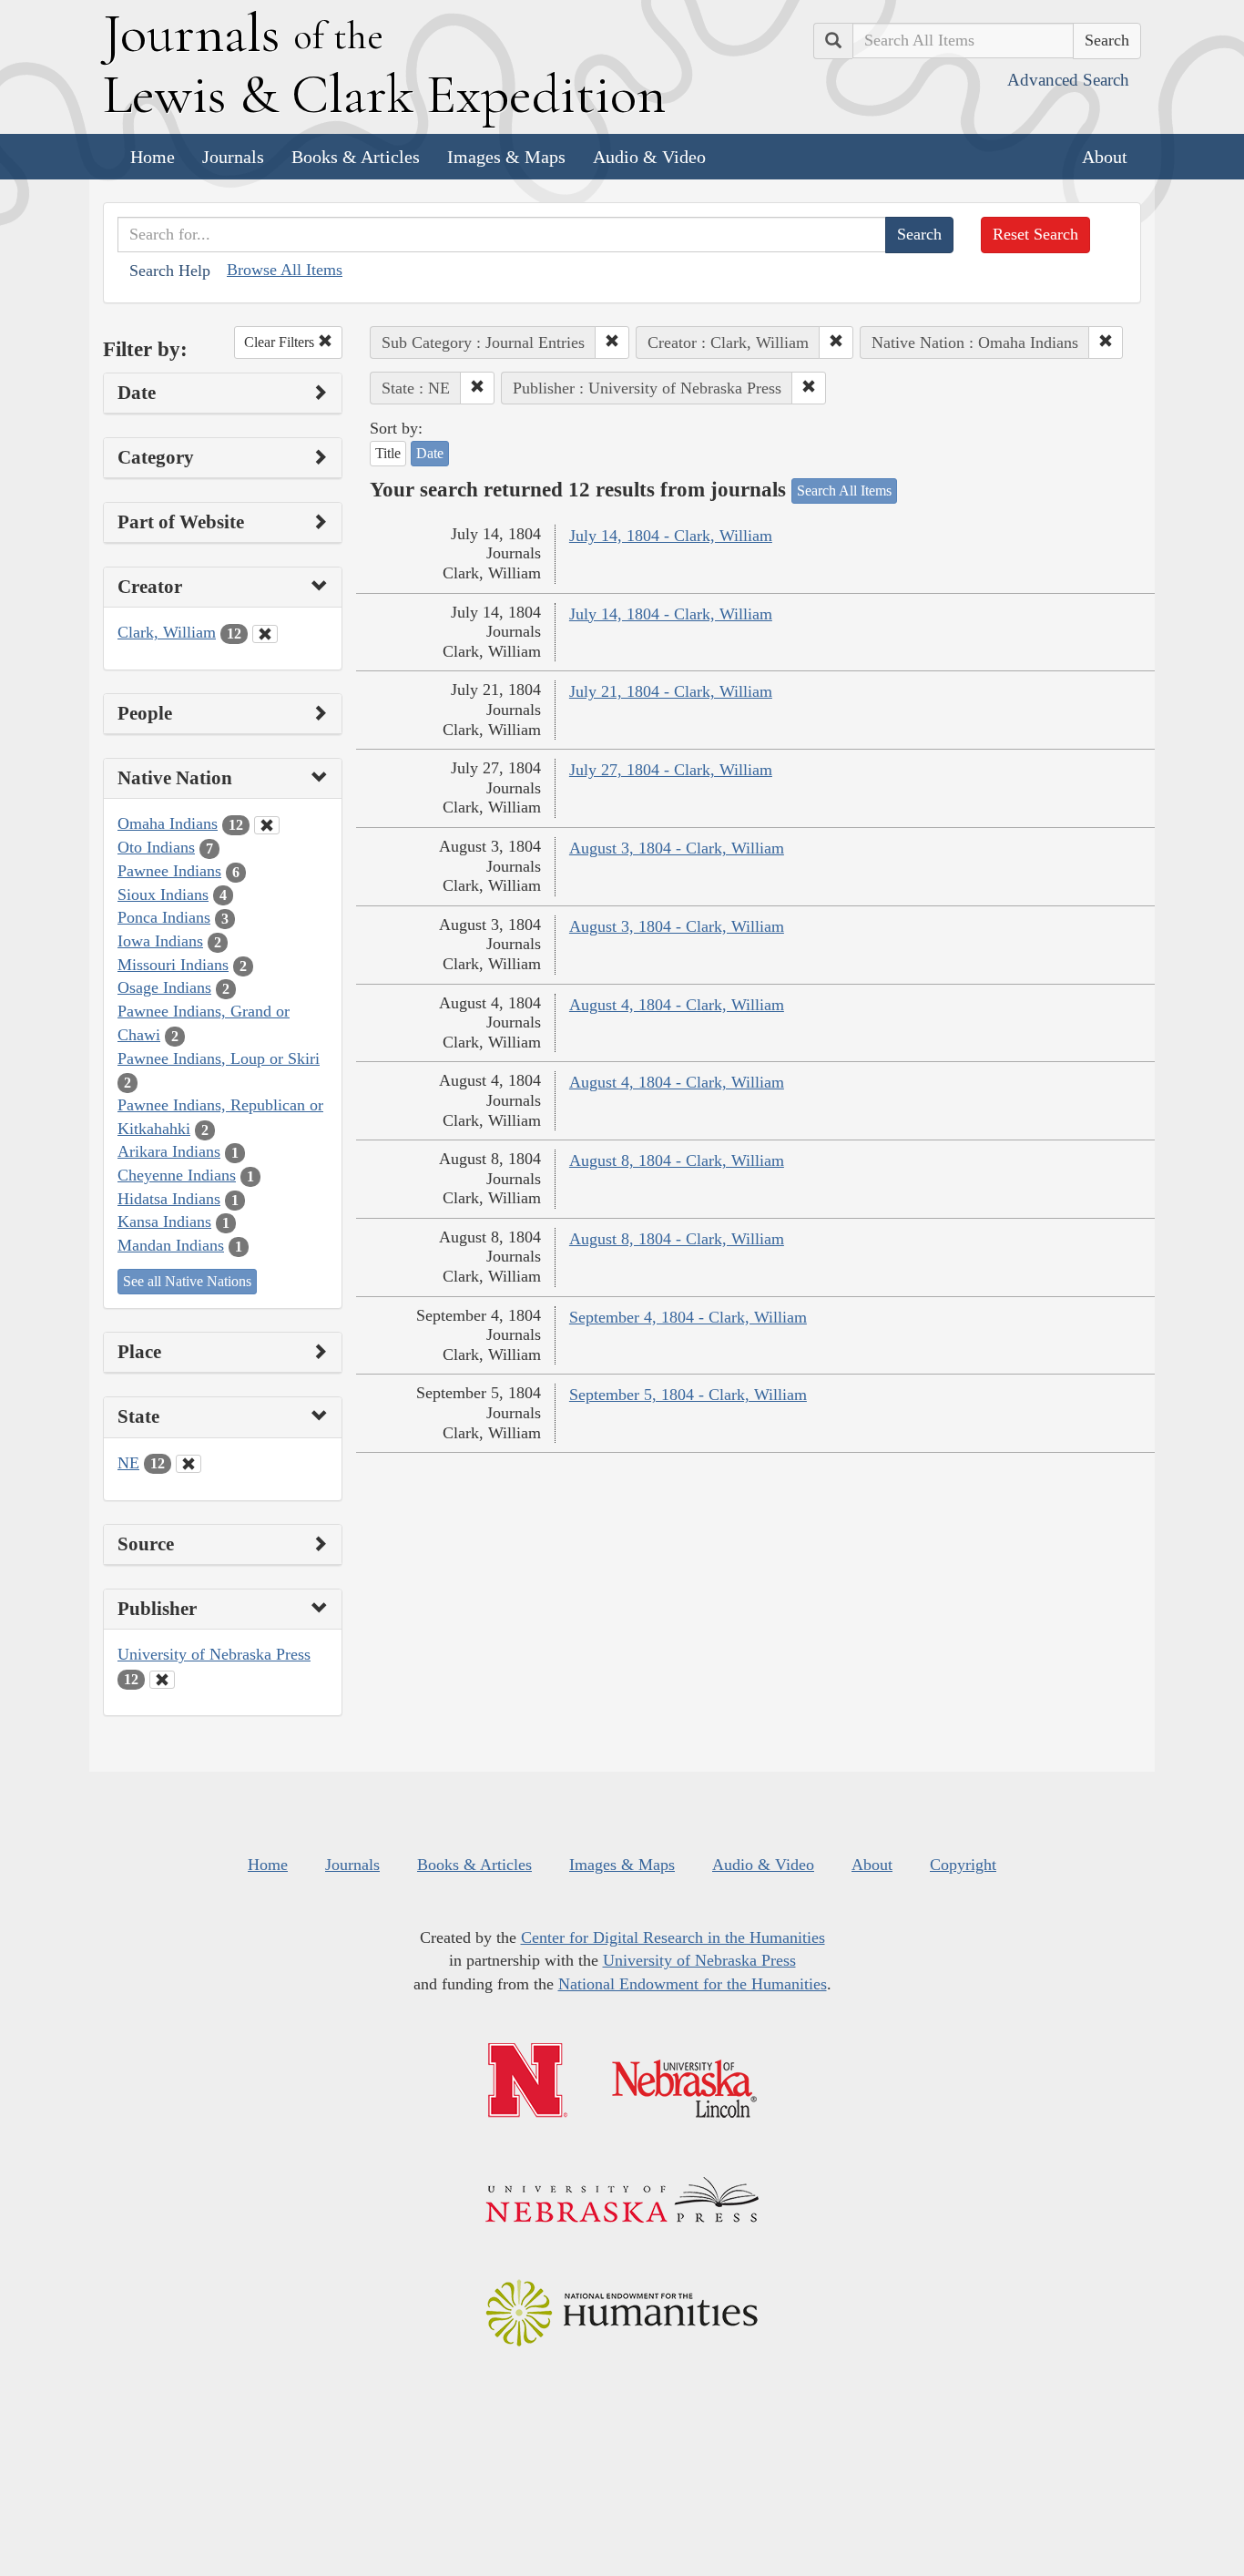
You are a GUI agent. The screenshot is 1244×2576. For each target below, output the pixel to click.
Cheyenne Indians (177, 1175)
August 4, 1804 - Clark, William (677, 1005)
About (1105, 157)
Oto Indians (156, 847)
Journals (233, 157)
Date (430, 453)
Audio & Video (649, 157)
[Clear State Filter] (189, 1464)
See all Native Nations (187, 1281)
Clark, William (167, 632)
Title (388, 453)
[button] (612, 342)
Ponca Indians (164, 917)
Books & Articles (356, 157)
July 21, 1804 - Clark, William (671, 691)
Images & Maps (506, 157)
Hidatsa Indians (169, 1199)
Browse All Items (285, 270)
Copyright (963, 1865)
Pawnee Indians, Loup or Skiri (219, 1058)
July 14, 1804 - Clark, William (671, 536)
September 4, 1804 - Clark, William (688, 1317)
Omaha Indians (168, 823)
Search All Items (844, 491)
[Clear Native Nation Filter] (267, 825)
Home (153, 157)
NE (128, 1463)
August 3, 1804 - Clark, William (677, 848)
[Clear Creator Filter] (265, 634)
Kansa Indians (164, 1222)
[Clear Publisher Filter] (162, 1680)
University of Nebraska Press (214, 1654)
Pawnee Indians (169, 871)
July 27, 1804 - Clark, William (671, 770)
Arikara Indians (169, 1151)
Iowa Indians (160, 941)
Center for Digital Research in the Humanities (673, 1937)
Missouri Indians (173, 965)
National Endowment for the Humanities (693, 1984)
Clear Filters (281, 342)
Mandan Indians (171, 1245)
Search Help (170, 271)
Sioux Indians (163, 894)
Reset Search (1035, 234)
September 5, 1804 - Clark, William (688, 1395)
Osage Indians (164, 987)
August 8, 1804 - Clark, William (677, 1160)
